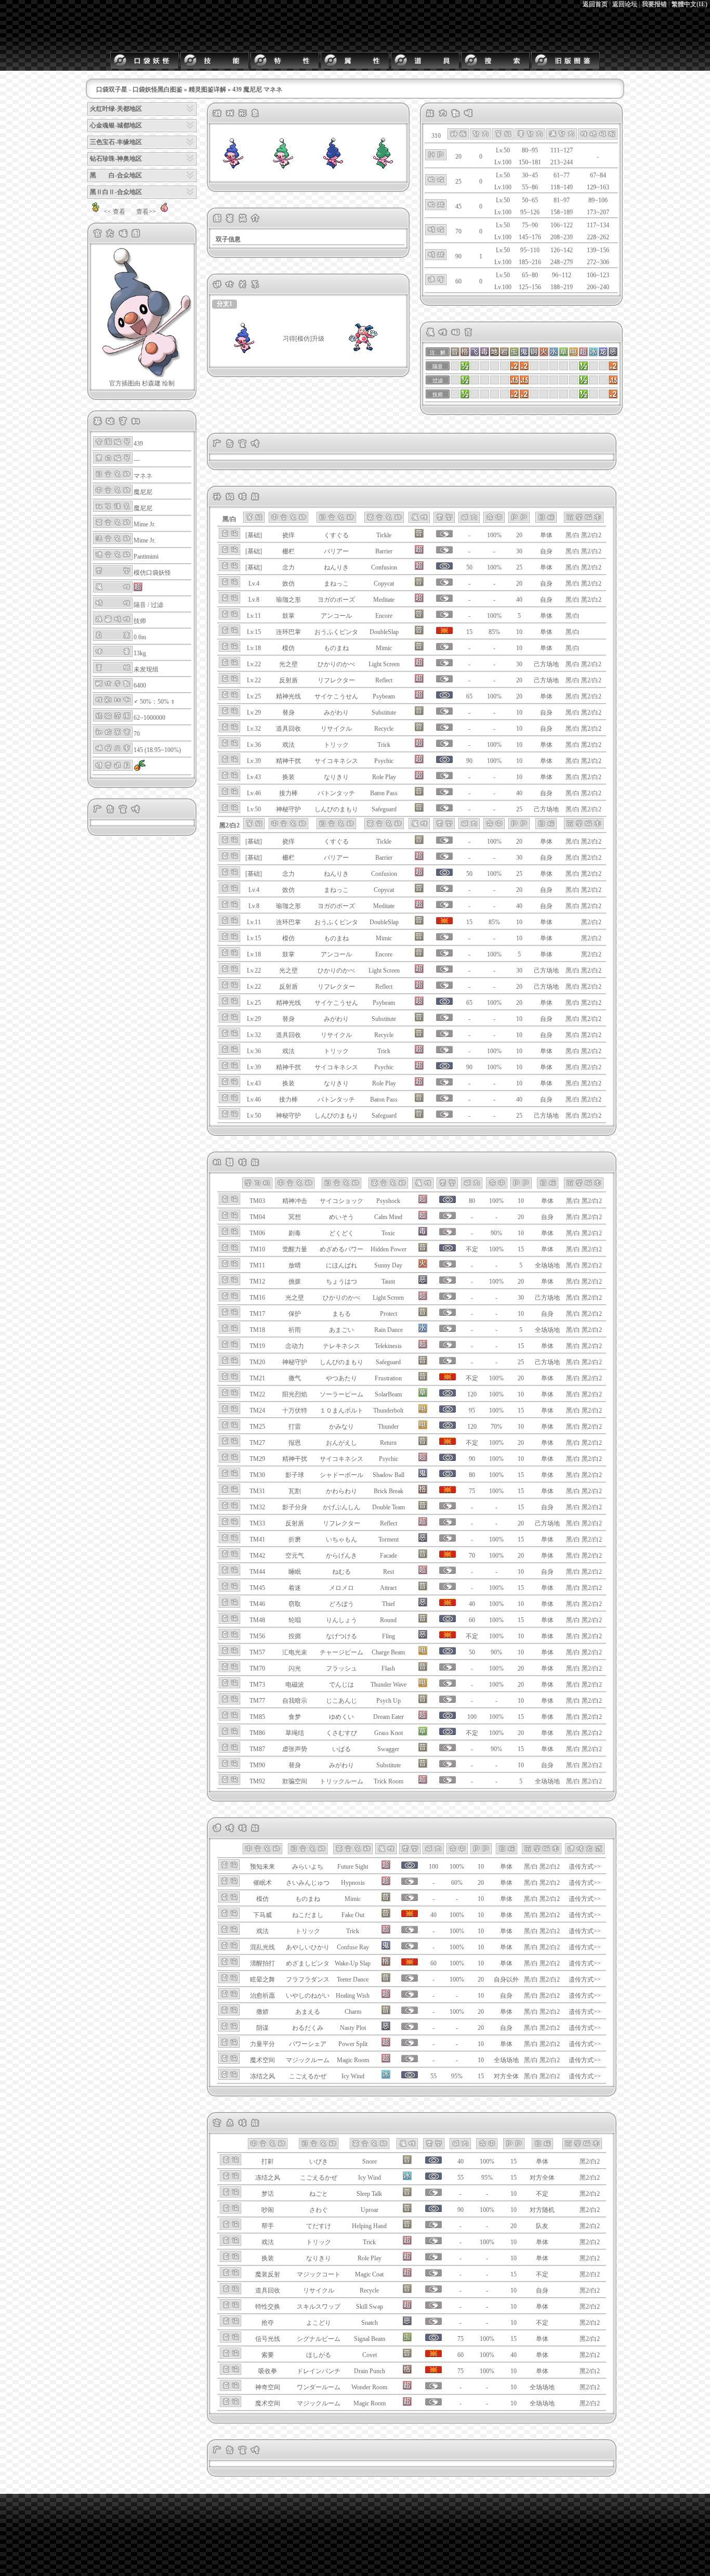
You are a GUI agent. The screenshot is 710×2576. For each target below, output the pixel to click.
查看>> (146, 212)
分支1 (225, 304)
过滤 (157, 605)
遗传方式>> (585, 1867)
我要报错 (654, 4)
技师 (140, 621)
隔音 (140, 605)
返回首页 (595, 4)
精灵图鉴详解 (207, 89)
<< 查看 (115, 212)
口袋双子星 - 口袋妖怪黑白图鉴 (139, 89)
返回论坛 (625, 4)
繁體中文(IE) (689, 4)
